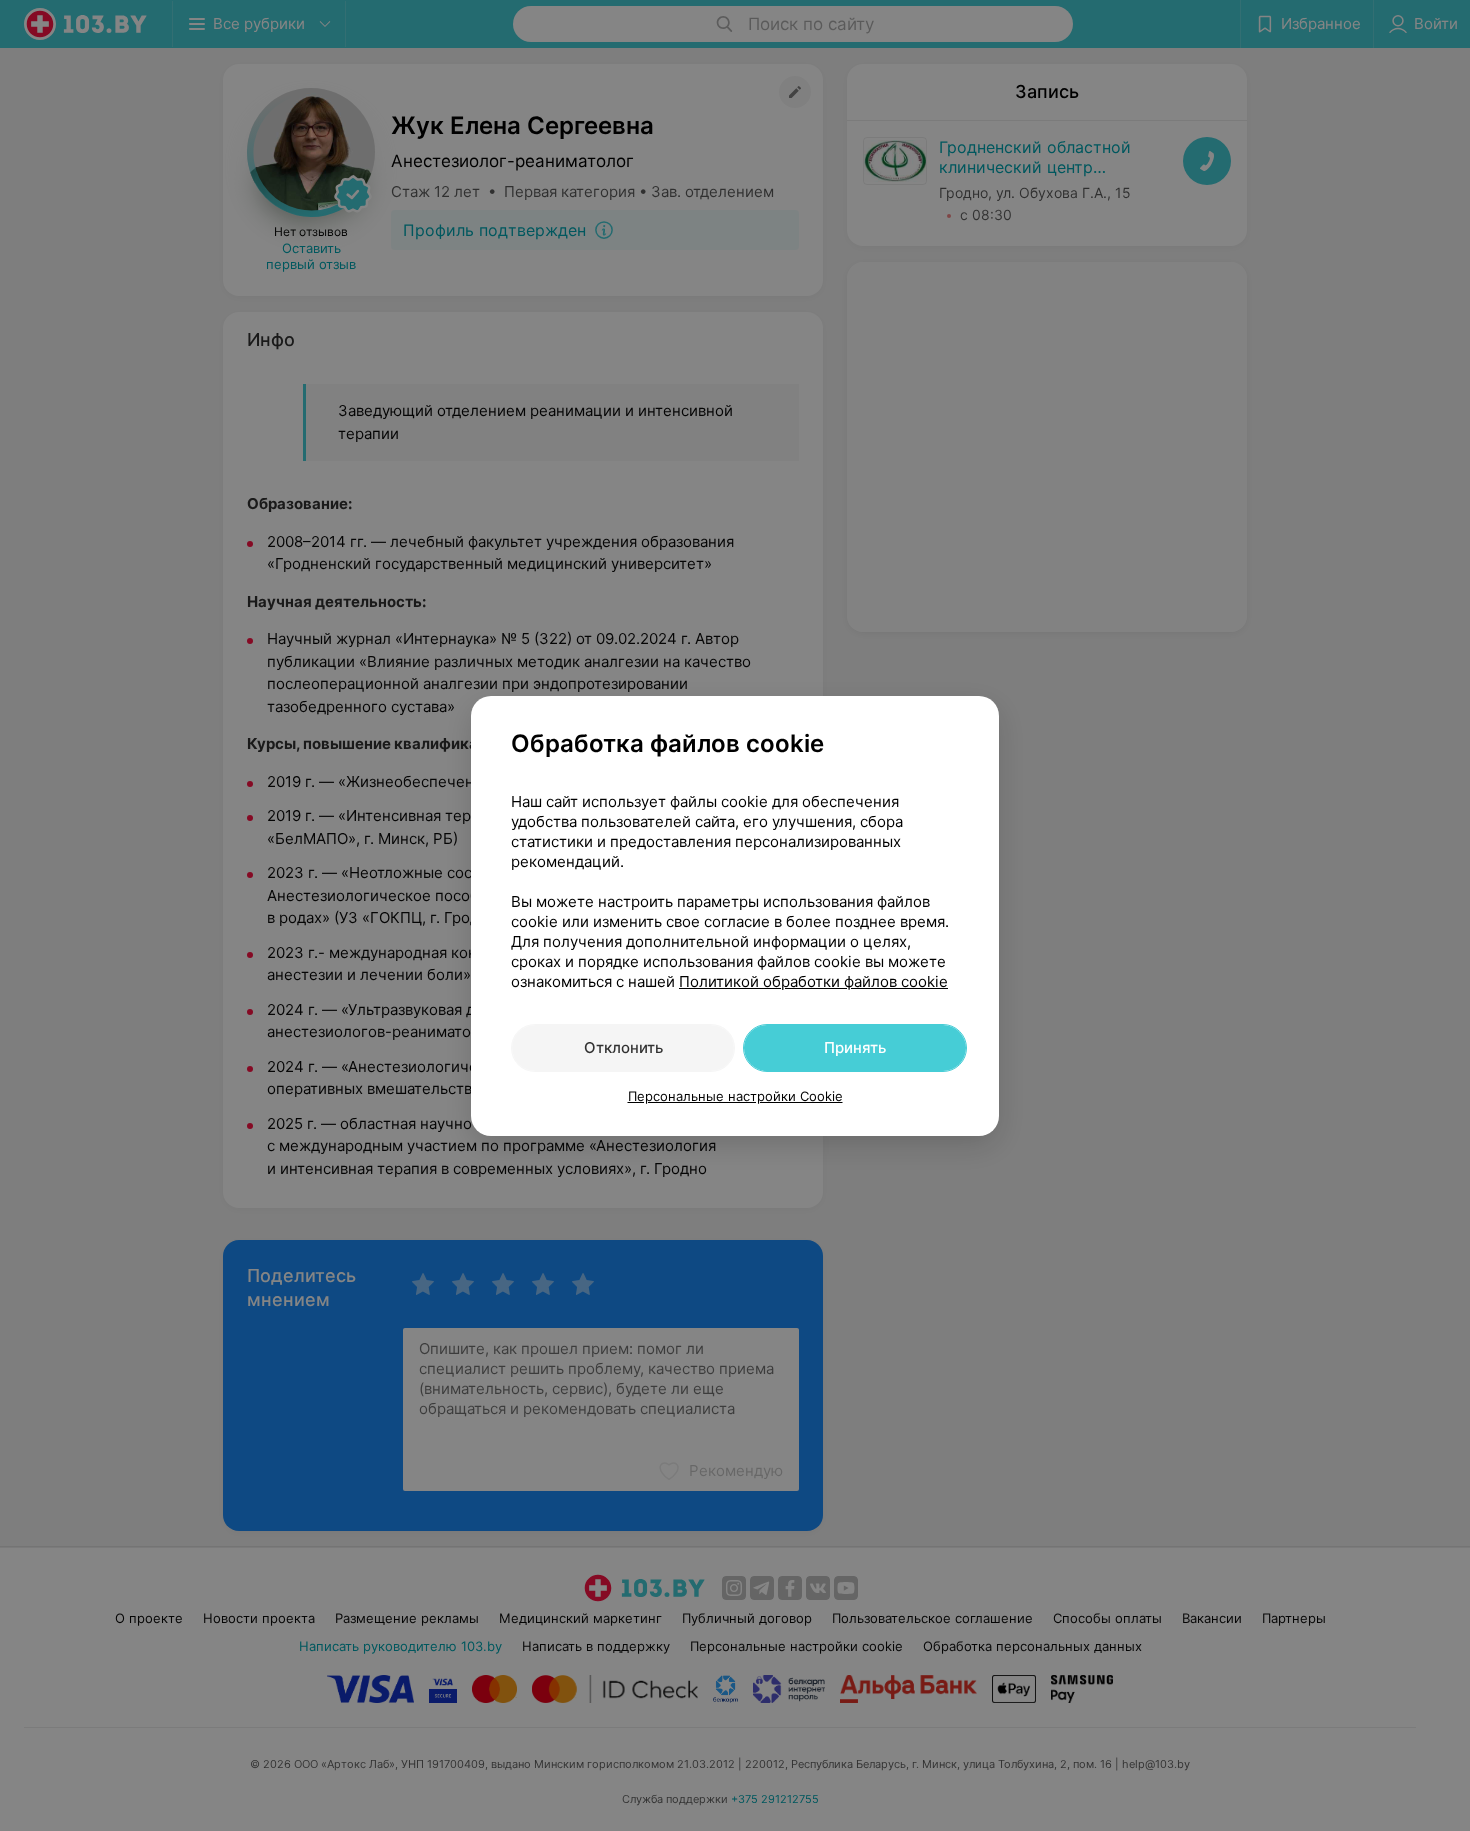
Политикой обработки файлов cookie (813, 981)
